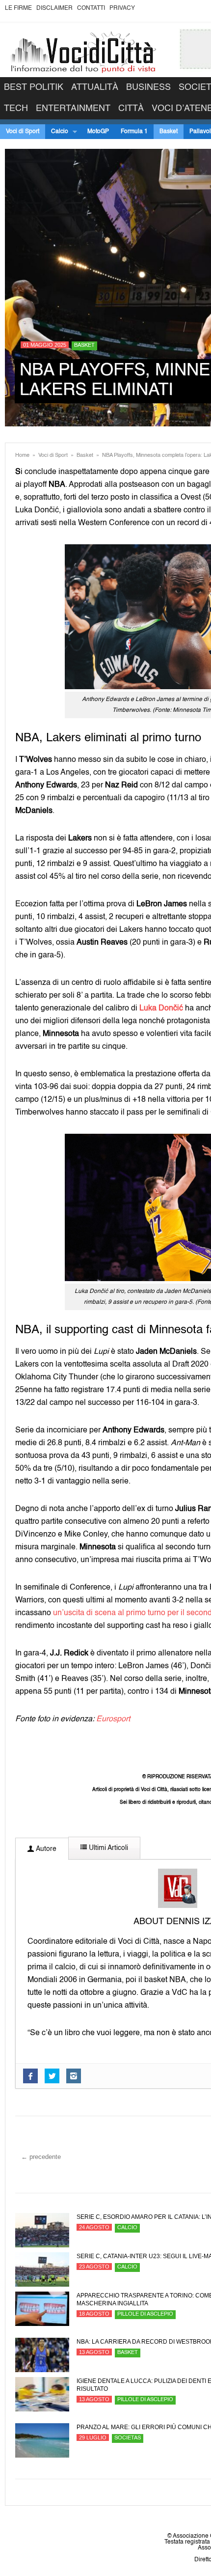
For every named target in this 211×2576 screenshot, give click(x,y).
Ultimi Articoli (107, 1848)
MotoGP (98, 132)
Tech (16, 109)
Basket (169, 132)
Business (148, 87)
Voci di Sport (23, 132)
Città (131, 109)
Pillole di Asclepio (145, 2314)
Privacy (122, 8)
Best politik (34, 87)
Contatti (91, 8)
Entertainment (73, 109)
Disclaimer (54, 8)
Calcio (57, 132)
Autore (45, 1849)
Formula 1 (134, 132)
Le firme (18, 8)
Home (22, 456)
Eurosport (113, 1719)
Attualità (95, 87)
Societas (128, 2438)
